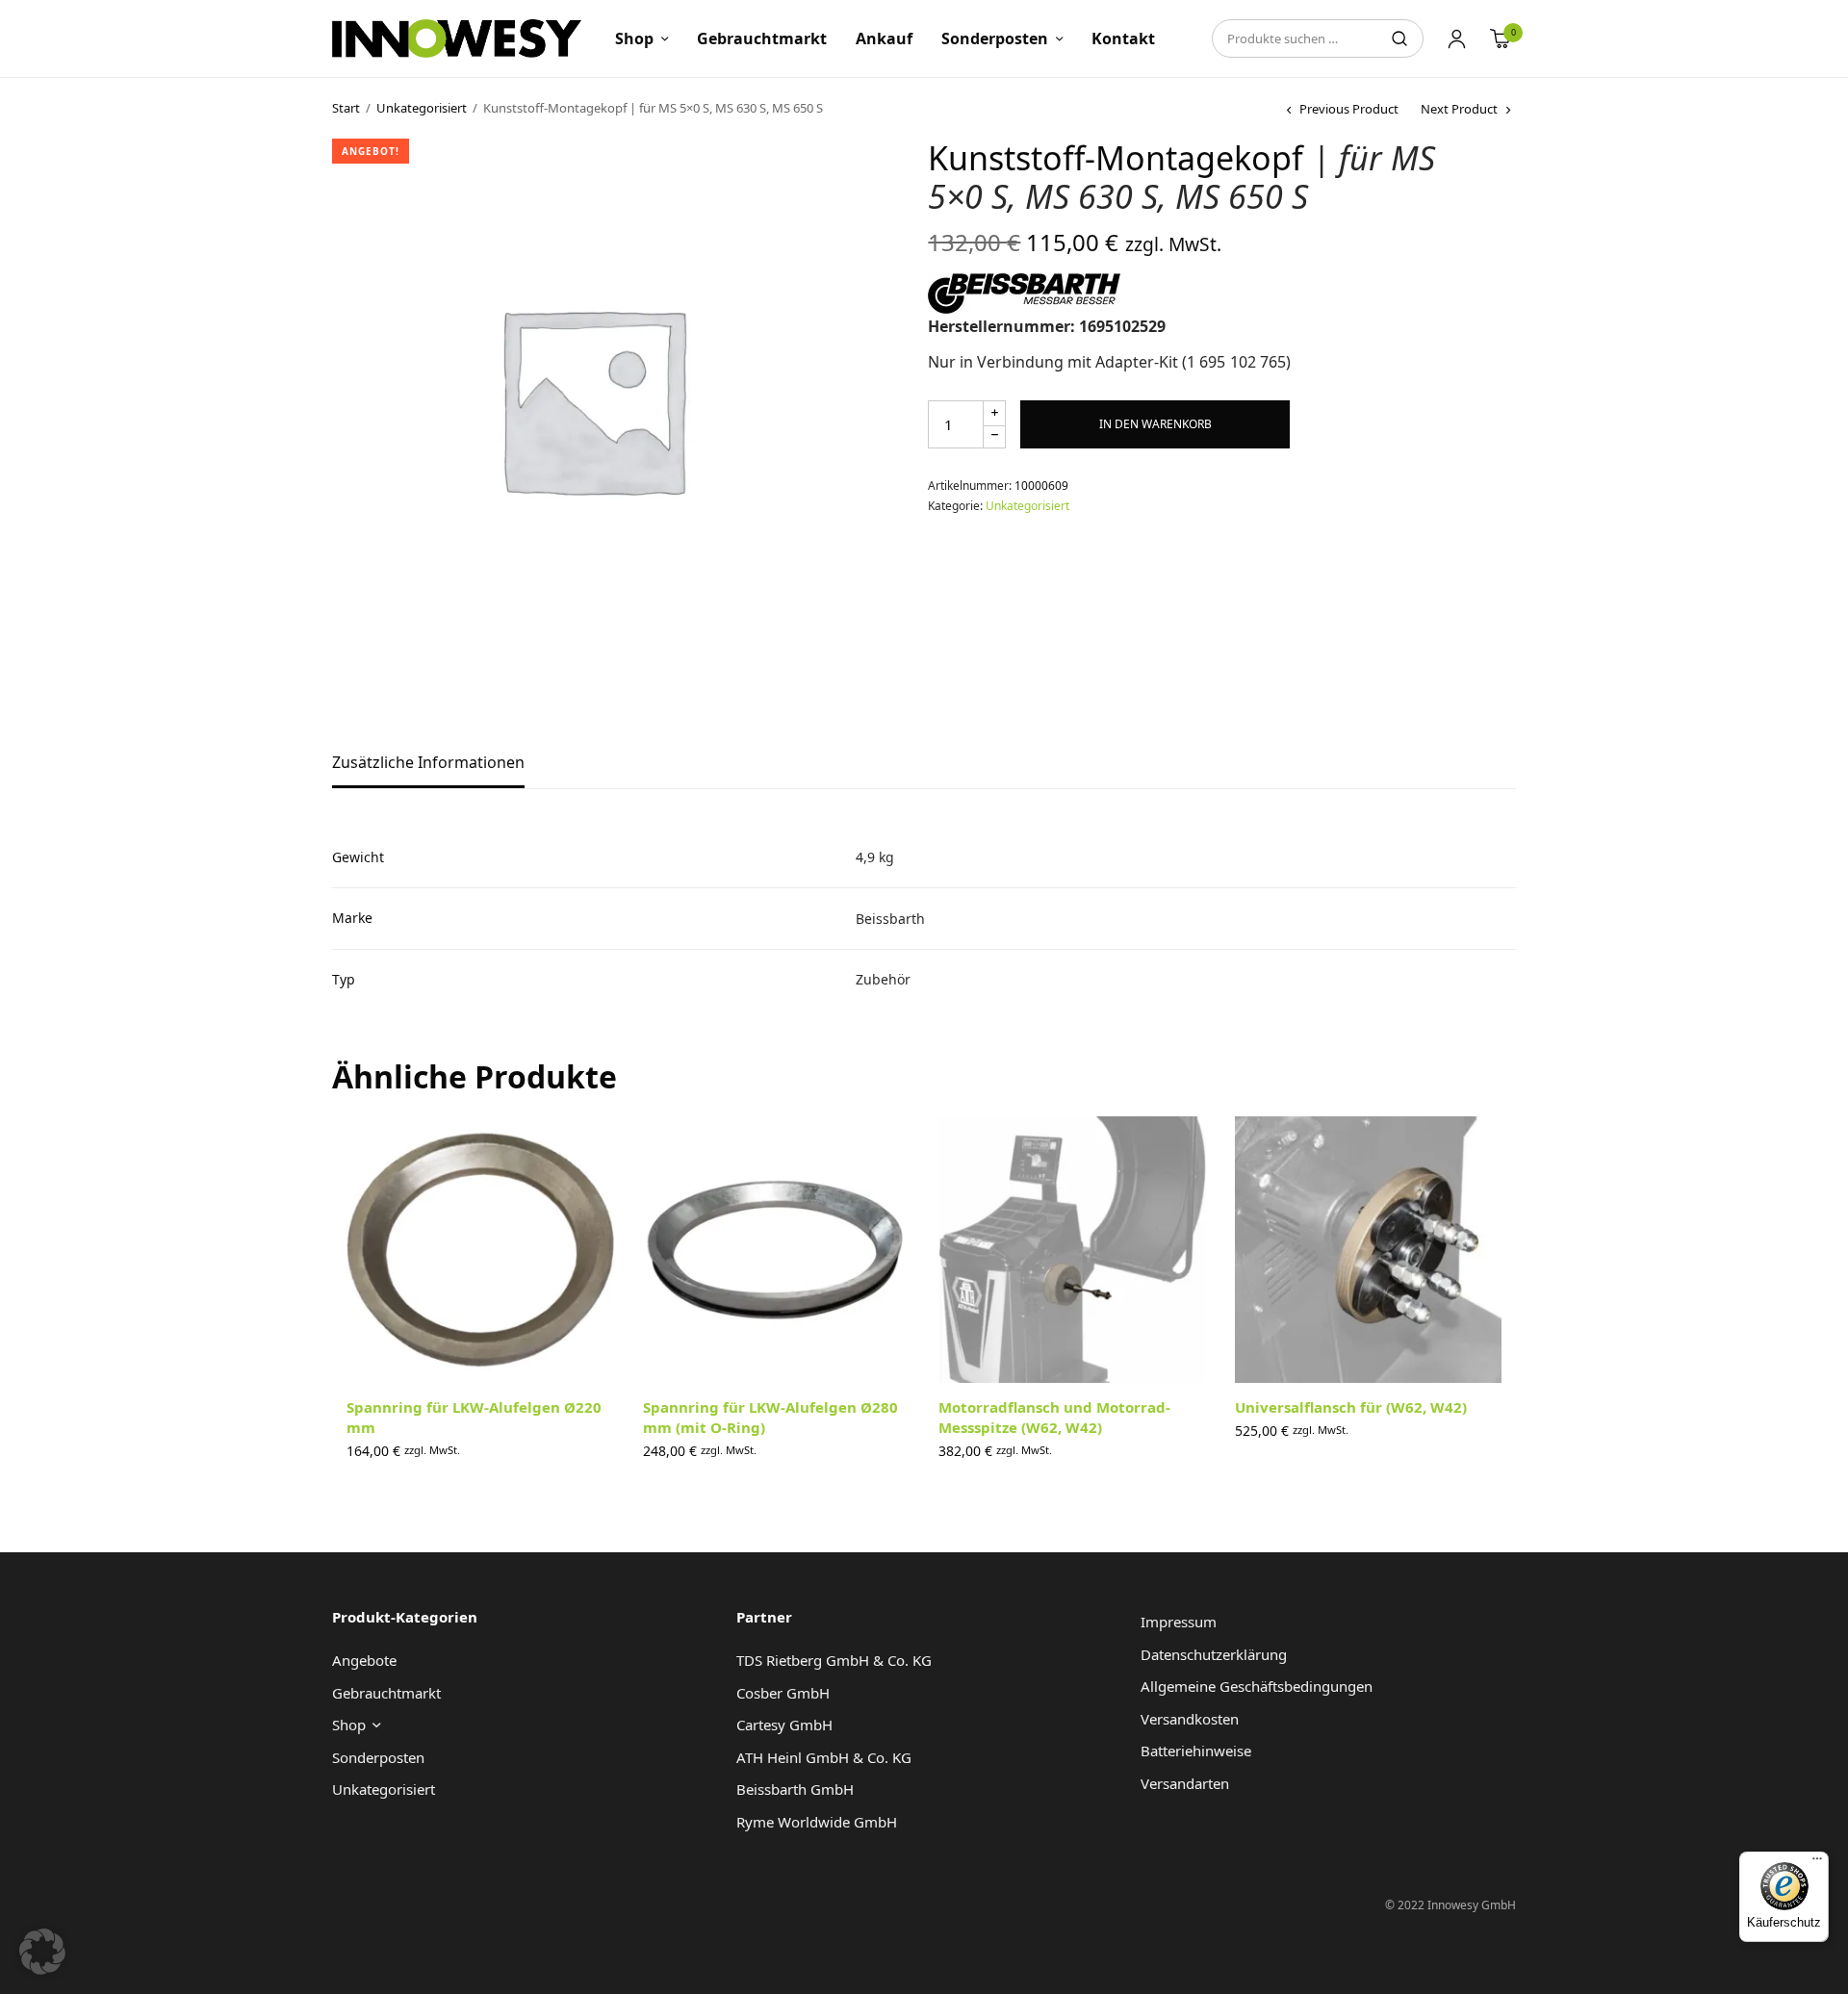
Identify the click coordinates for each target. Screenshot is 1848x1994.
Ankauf (884, 38)
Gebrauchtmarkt (762, 38)
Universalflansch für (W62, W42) (1351, 1407)
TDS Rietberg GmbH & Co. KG (834, 1660)
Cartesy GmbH (784, 1725)
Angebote (364, 1660)
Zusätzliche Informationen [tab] (428, 764)
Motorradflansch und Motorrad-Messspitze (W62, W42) (1054, 1417)
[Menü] (1817, 1863)
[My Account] (1457, 38)
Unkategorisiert (422, 108)
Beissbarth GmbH (795, 1789)
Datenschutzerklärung (1214, 1654)
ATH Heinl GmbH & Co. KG (824, 1757)
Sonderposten (995, 38)
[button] (42, 1952)
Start (346, 108)
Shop (634, 38)
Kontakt (1123, 38)
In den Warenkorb (1155, 424)
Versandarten (1185, 1783)
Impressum (1179, 1622)
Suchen (1399, 38)
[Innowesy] (457, 38)
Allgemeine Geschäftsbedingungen (1257, 1686)
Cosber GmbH (783, 1693)
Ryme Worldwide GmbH (817, 1822)
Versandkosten (1190, 1719)
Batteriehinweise (1196, 1751)
